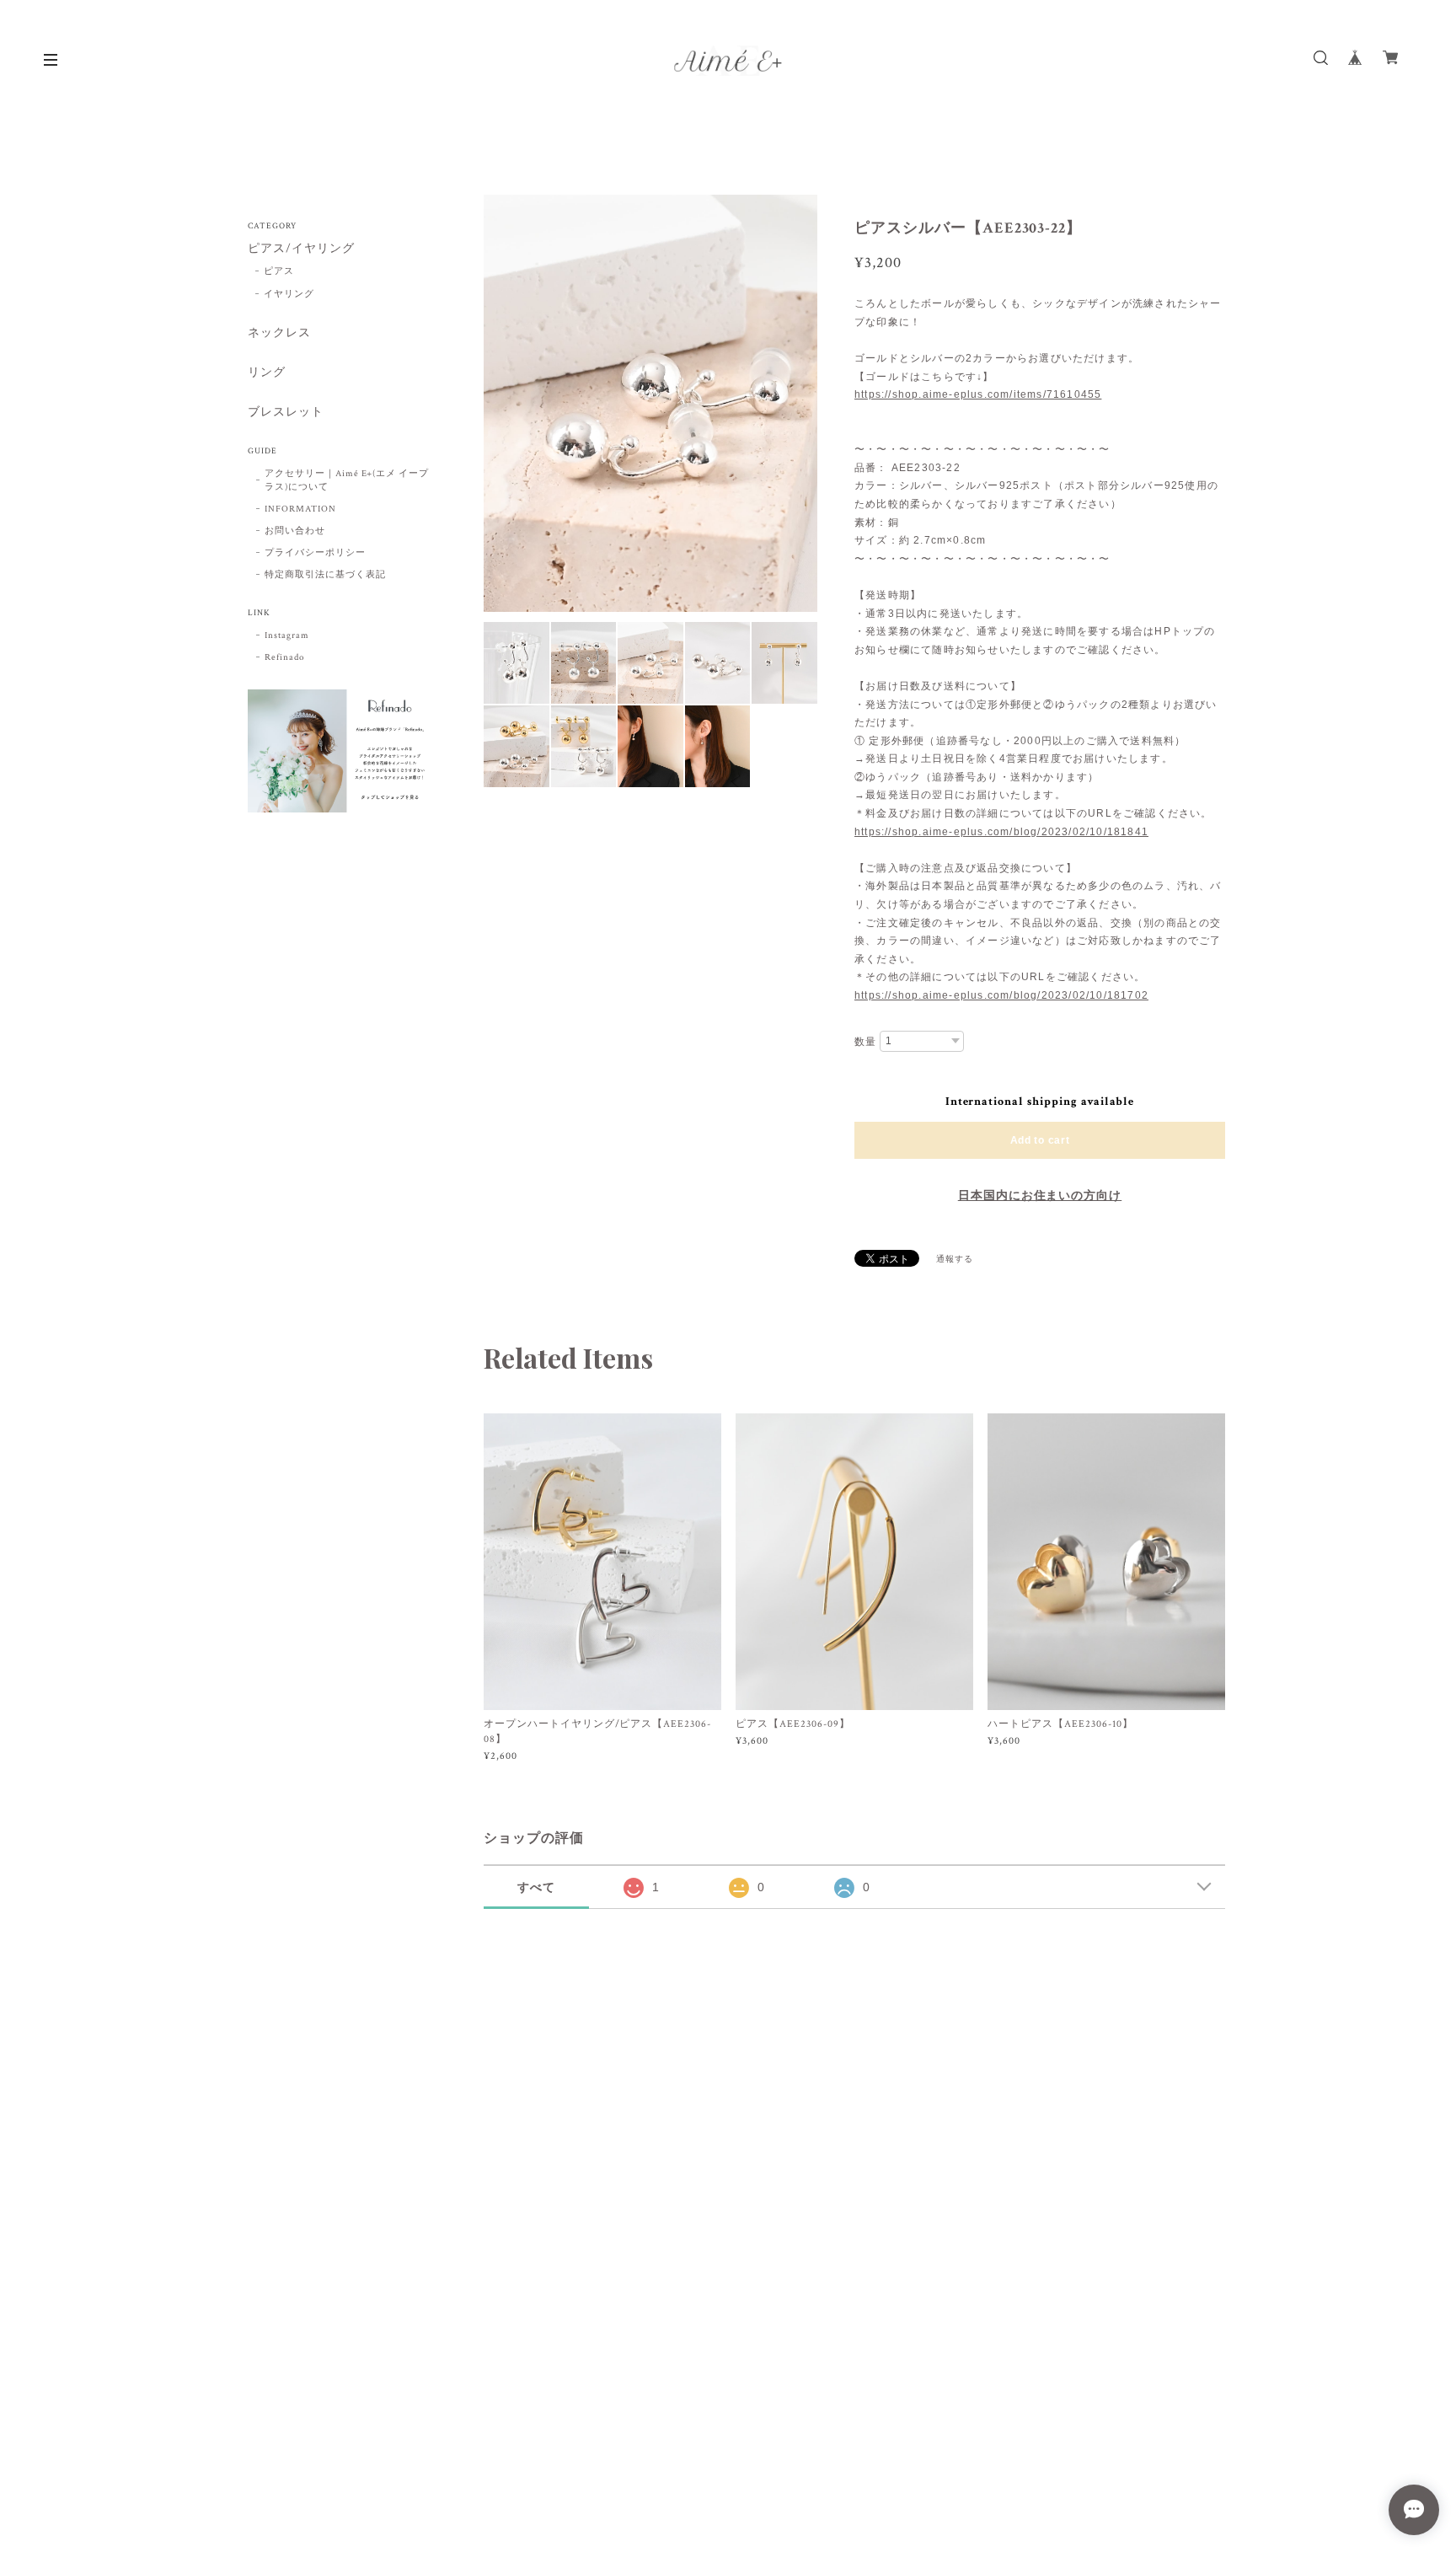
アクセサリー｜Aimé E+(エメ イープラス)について (347, 480)
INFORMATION (300, 509)
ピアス (279, 271)
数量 (865, 1042)
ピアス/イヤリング (301, 249)
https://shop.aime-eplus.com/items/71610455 (978, 394)
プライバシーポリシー (315, 553)
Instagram (287, 635)
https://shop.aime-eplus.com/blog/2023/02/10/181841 (1001, 832)
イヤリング (289, 294)
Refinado (284, 657)
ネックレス (279, 333)
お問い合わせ (295, 531)
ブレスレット (286, 413)
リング (267, 373)
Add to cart (1040, 1140)
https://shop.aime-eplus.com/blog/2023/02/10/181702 (1001, 995)
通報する (955, 1260)
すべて (536, 1887)
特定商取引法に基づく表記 (325, 575)
